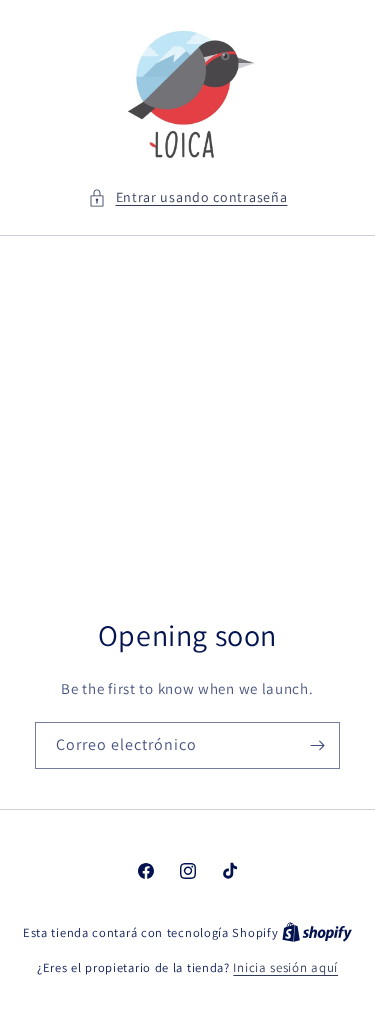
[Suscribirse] (317, 745)
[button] (188, 197)
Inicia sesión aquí (285, 967)
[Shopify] (317, 932)
